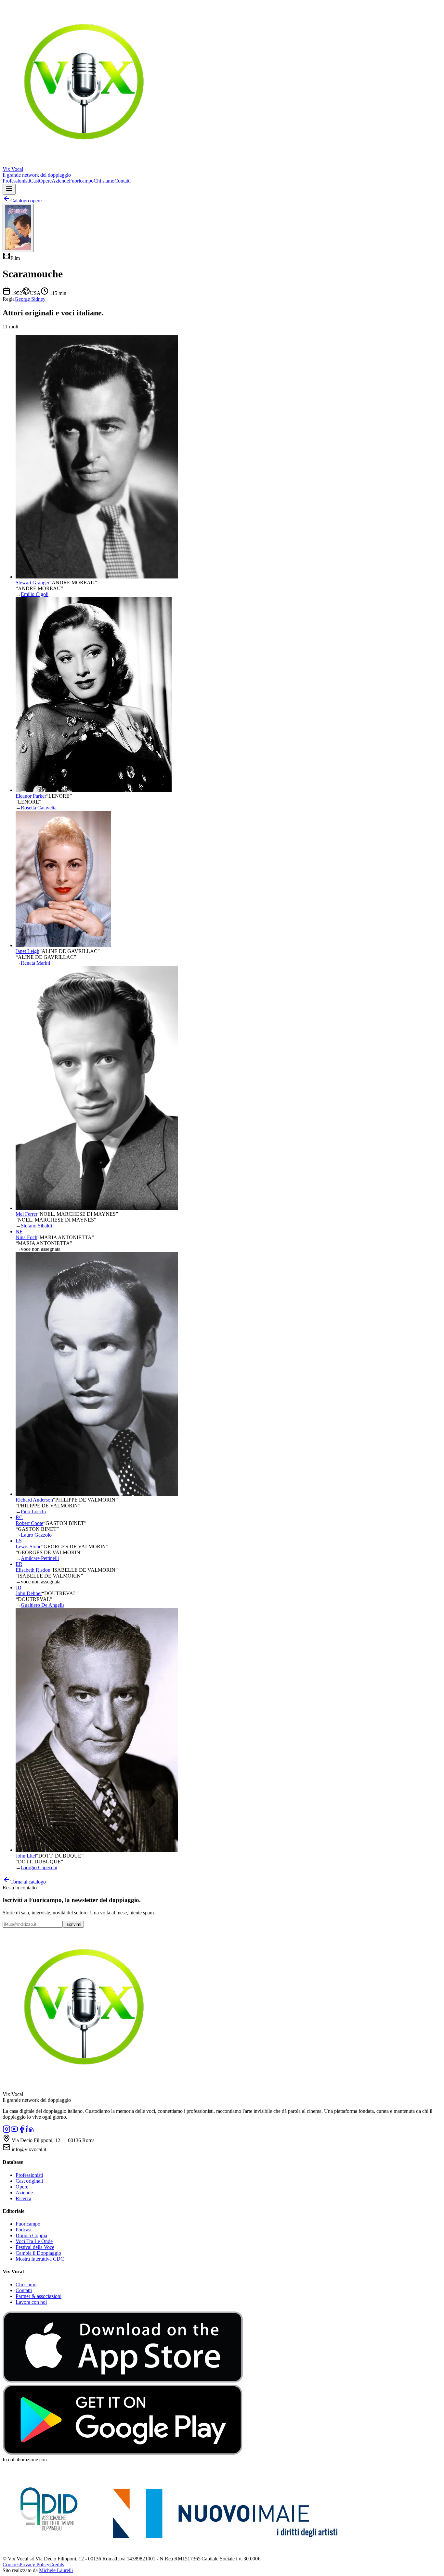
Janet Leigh (27, 951)
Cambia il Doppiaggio (38, 2253)
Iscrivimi (73, 1924)
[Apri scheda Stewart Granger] (97, 577)
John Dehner (29, 1593)
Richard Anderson (34, 1500)
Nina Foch (26, 1237)
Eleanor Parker (31, 796)
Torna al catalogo (28, 1882)
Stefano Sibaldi (36, 1226)
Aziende (60, 181)
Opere (45, 181)
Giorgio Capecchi (39, 1867)
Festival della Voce (35, 2247)
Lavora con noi (31, 2302)
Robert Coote (29, 1523)
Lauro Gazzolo (36, 1535)
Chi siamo (104, 181)
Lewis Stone (28, 1547)
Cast (34, 181)
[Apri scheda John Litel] (97, 1850)
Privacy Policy (34, 2564)
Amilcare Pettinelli (40, 1558)
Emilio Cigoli (35, 594)
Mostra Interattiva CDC (40, 2259)
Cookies (11, 2564)
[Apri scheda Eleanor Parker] (94, 790)
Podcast (24, 2230)
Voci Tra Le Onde (34, 2241)
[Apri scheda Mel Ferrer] (97, 1208)
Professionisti (16, 181)
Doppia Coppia (31, 2235)
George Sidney (30, 299)
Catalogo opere (26, 201)
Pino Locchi (33, 1511)
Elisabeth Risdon (33, 1570)
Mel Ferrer (26, 1214)
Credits (57, 2564)
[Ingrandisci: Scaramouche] (18, 228)
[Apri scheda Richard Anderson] (97, 1494)
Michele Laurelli (56, 2570)
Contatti (123, 181)
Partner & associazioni (39, 2296)
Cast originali (29, 2181)
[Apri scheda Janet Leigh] (63, 945)
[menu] (9, 189)
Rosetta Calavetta (39, 808)
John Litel (26, 1856)
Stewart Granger (33, 583)
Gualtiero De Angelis (43, 1605)
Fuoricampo (81, 181)
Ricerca (23, 2198)
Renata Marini (35, 963)
